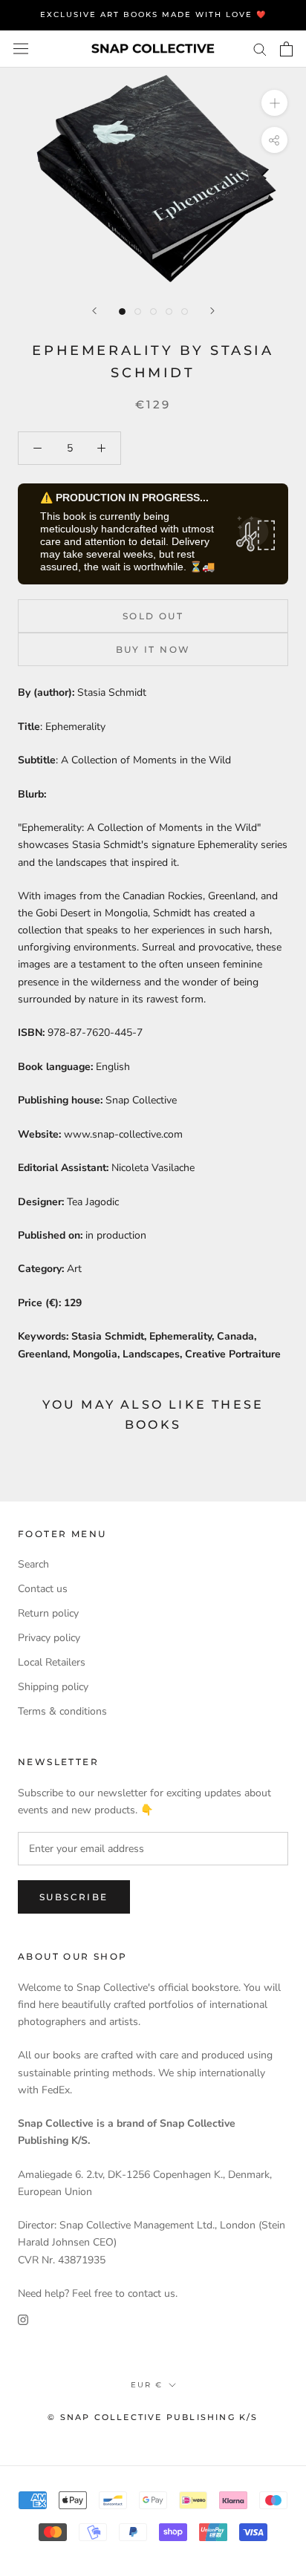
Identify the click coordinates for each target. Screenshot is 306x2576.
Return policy (48, 1613)
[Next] (212, 311)
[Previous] (94, 311)
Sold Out (153, 616)
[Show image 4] (169, 312)
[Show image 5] (185, 312)
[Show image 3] (153, 312)
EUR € (147, 2385)
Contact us (43, 1589)
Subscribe (74, 1897)
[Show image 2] (138, 312)
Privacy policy (49, 1638)
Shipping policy (53, 1687)
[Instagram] (23, 2319)
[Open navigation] (21, 49)
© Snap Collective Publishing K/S (153, 2417)
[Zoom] (274, 102)
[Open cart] (286, 49)
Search (33, 1564)
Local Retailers (52, 1662)
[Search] (260, 49)
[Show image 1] (122, 312)
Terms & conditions (62, 1711)
